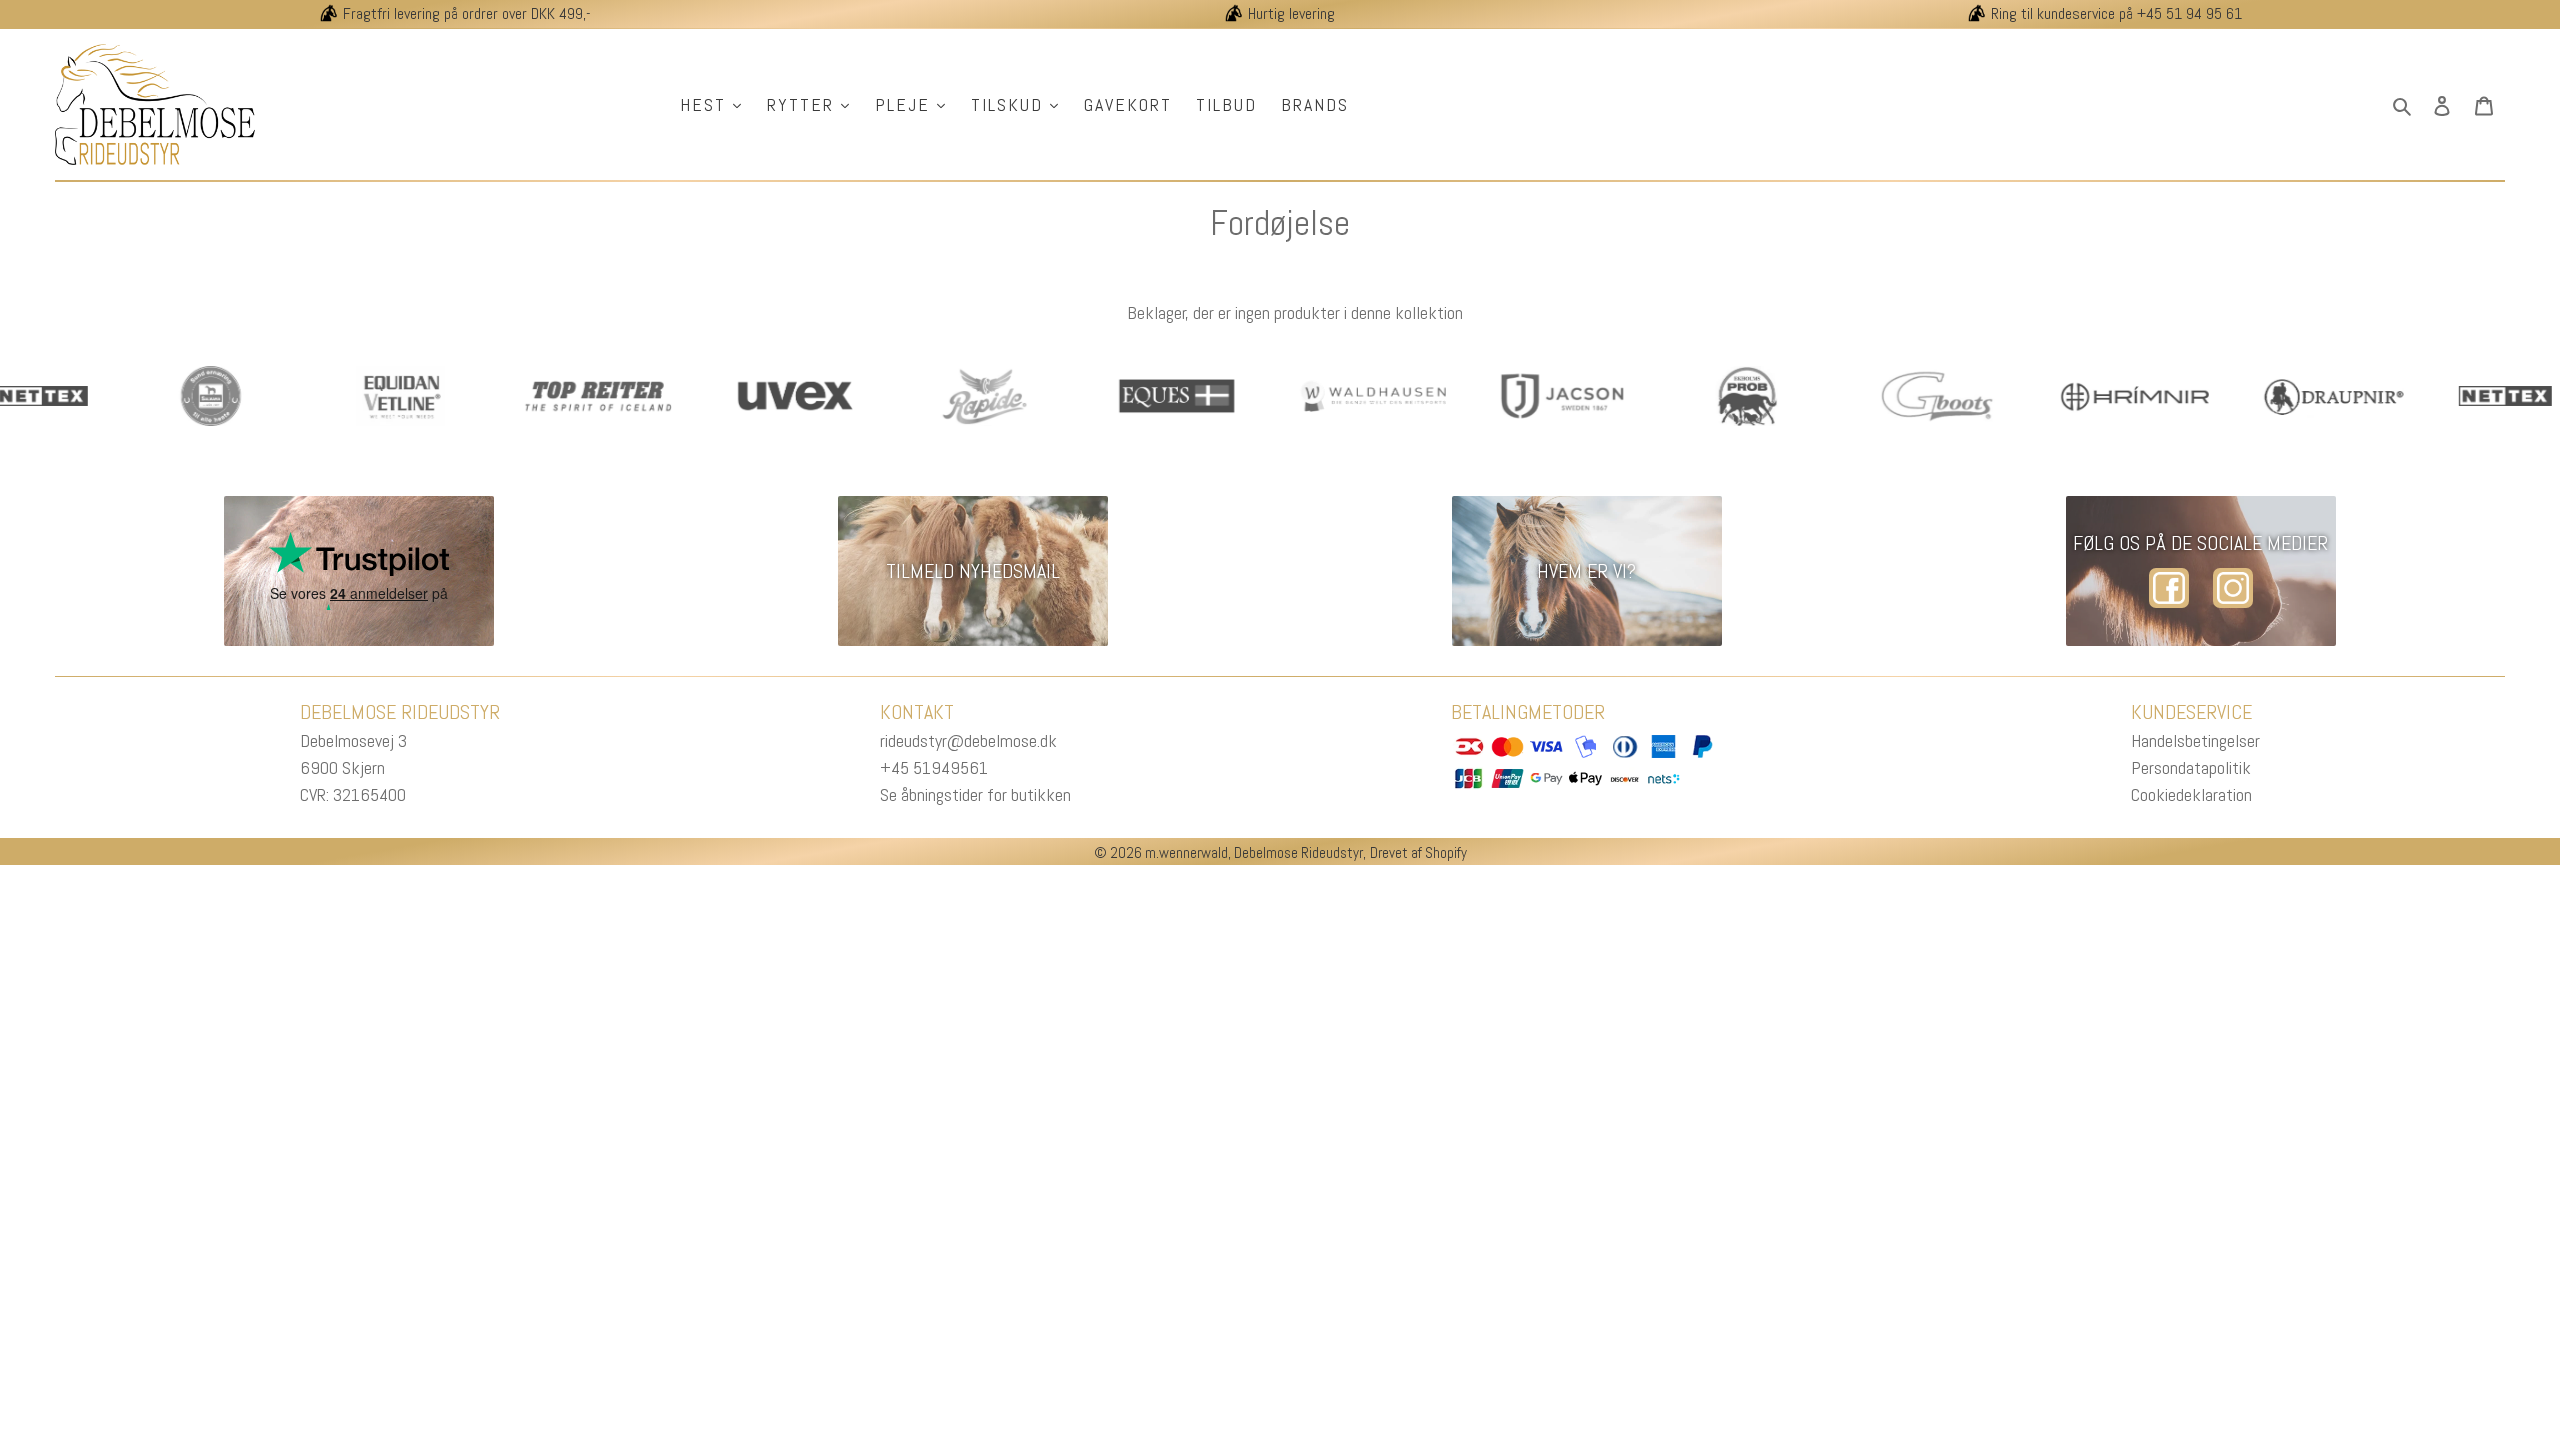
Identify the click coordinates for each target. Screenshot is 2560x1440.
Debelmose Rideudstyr (1298, 852)
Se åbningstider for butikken (975, 794)
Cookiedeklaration (2191, 794)
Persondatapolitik (2191, 767)
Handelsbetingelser (2195, 740)
